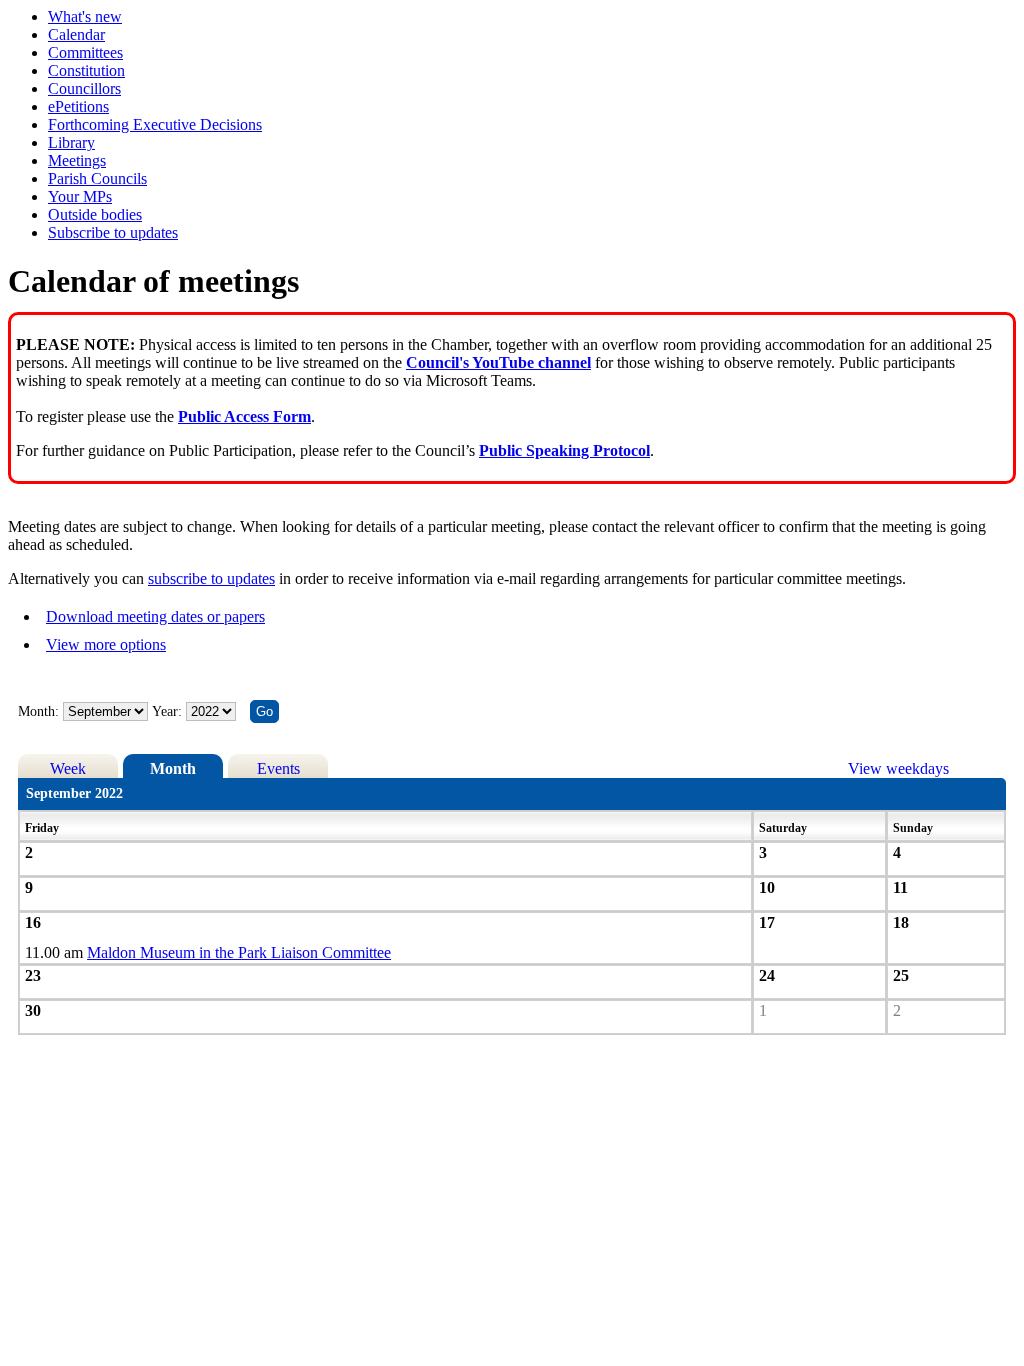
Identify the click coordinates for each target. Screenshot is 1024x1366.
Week (68, 768)
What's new (85, 16)
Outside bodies (95, 214)
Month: (38, 711)
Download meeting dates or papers (155, 616)
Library (71, 142)
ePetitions (78, 106)
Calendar (76, 34)
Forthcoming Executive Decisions (155, 124)
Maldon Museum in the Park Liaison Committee (239, 952)
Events (278, 768)
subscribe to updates (211, 578)
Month (173, 768)
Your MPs (80, 196)
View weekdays (898, 768)
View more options (106, 644)
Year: (169, 711)
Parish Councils (97, 178)
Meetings (77, 160)
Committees (85, 52)
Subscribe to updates (113, 232)
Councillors (84, 88)
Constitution (86, 70)
